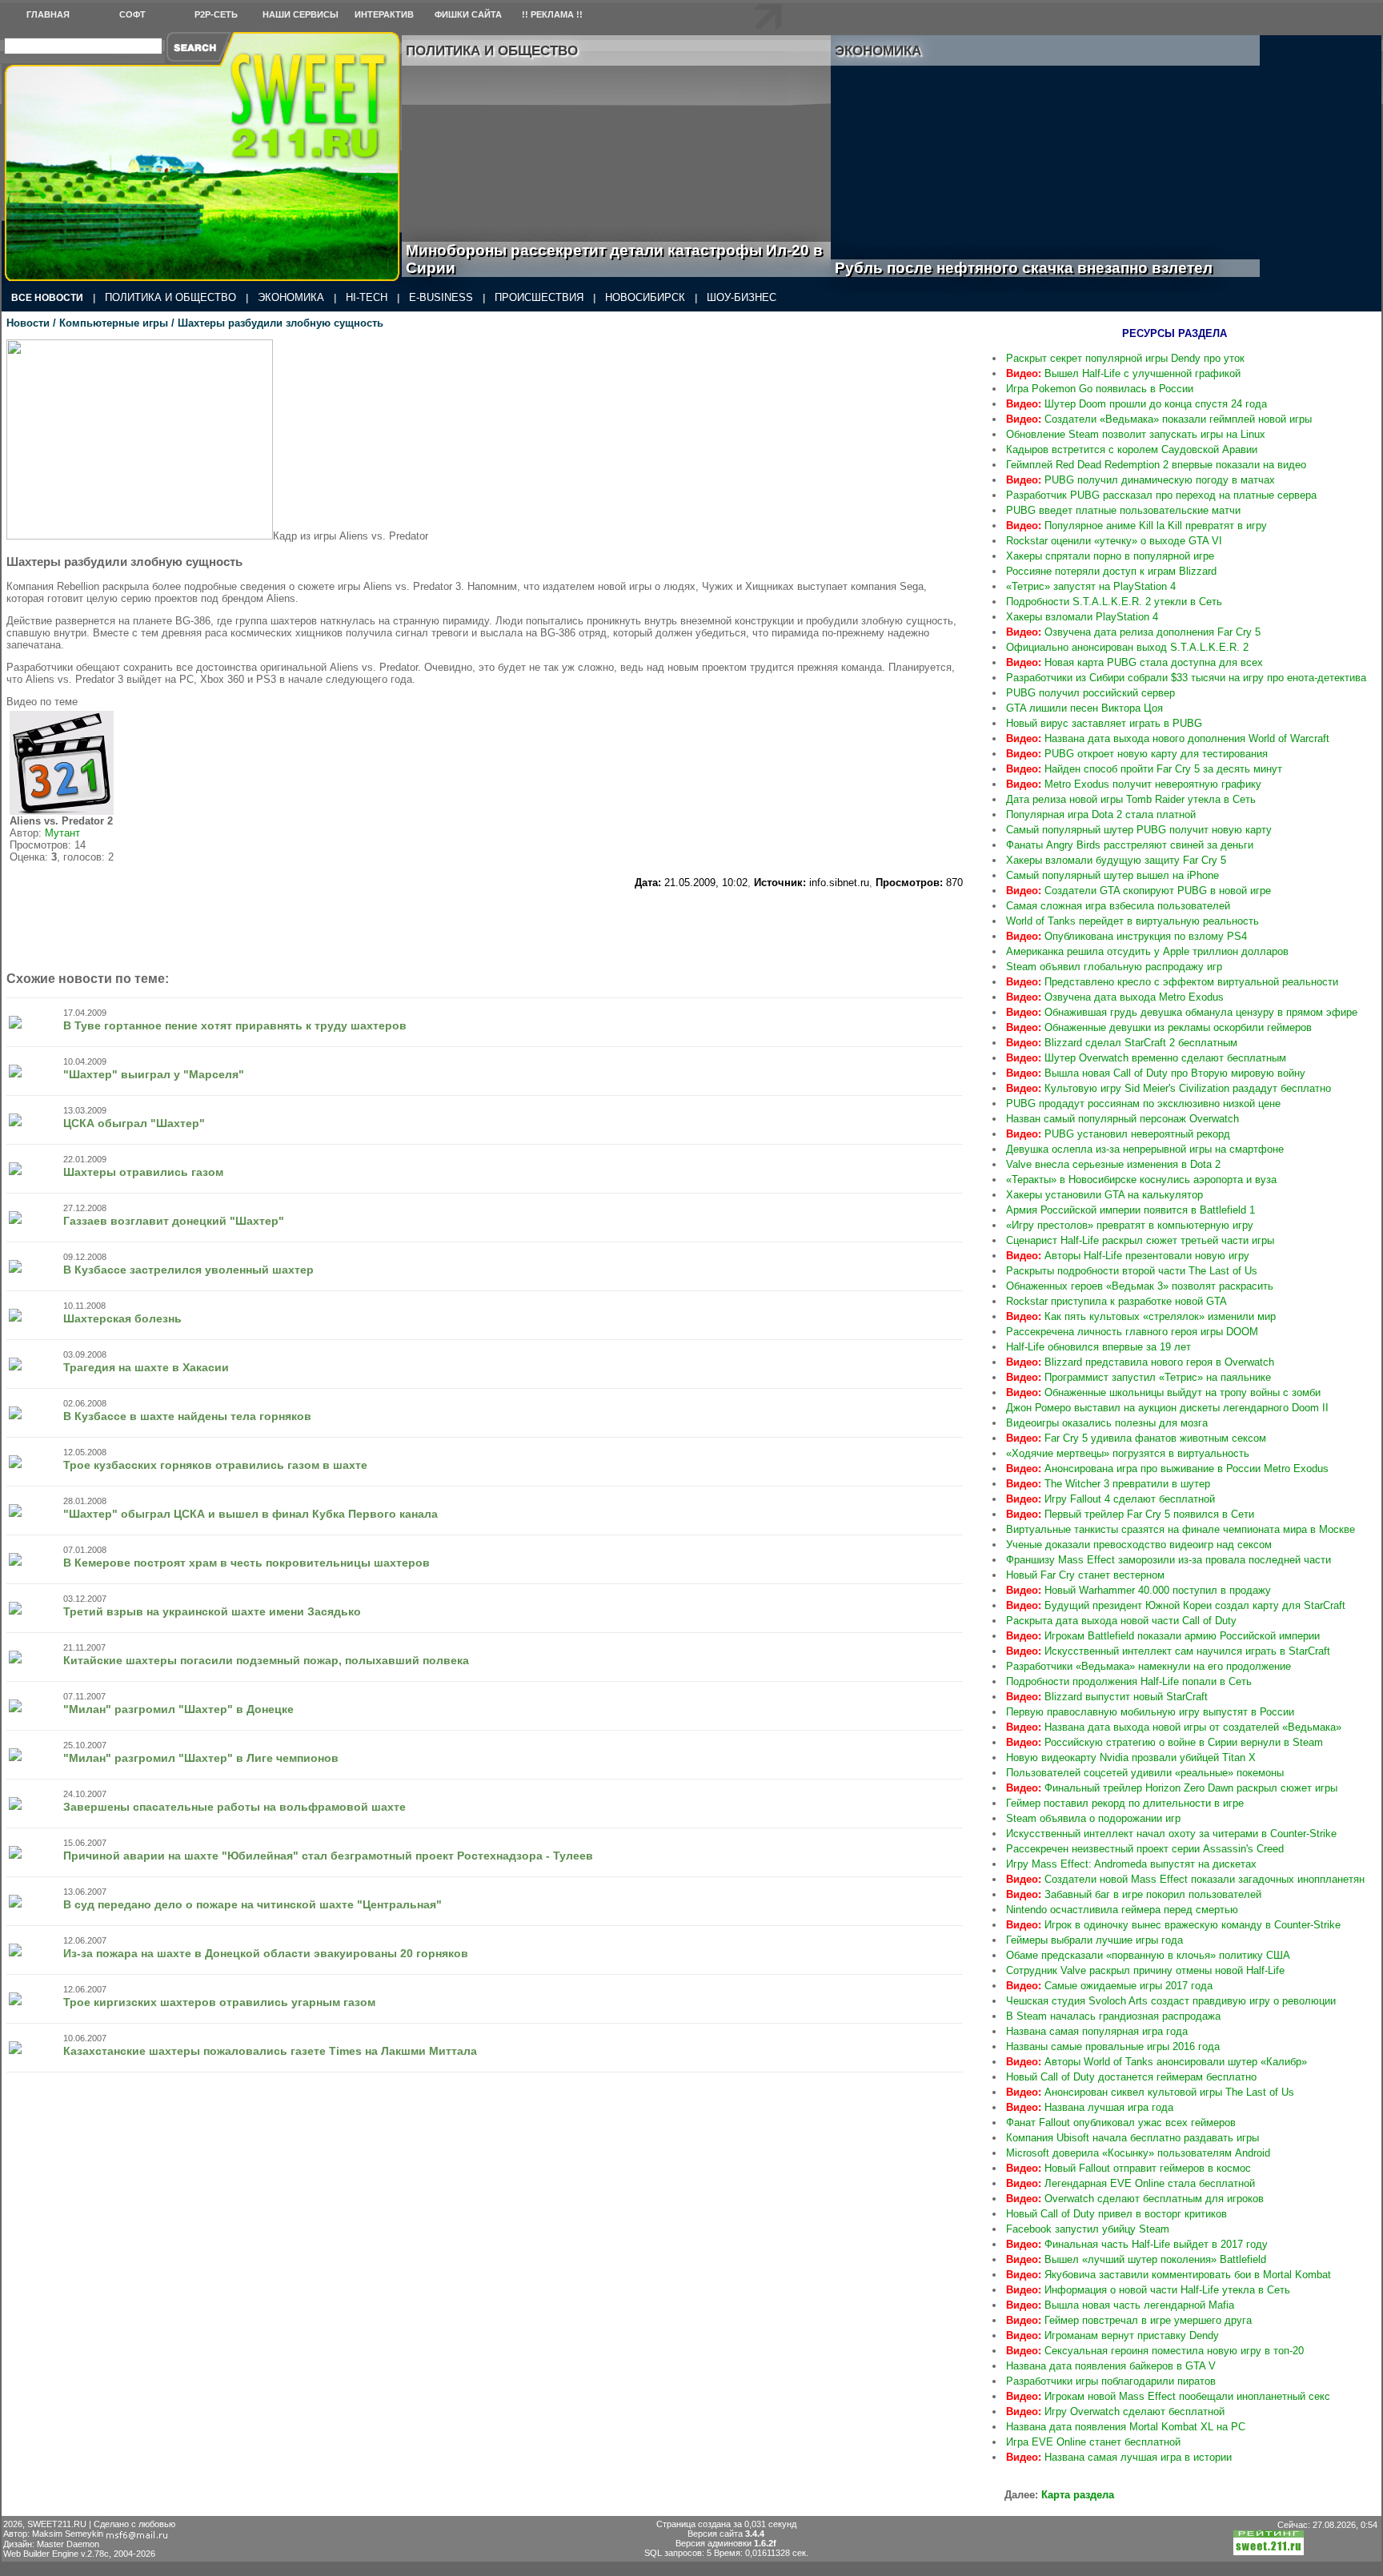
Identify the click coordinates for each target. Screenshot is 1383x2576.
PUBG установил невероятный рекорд (1118, 1134)
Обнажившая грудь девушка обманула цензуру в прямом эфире (1182, 1012)
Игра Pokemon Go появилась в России (1100, 389)
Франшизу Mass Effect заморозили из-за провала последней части (1169, 1560)
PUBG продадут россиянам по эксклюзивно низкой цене (1143, 1103)
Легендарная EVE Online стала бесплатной (1130, 2183)
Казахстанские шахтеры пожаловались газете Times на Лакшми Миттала (270, 2051)
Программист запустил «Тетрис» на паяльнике (1138, 1377)
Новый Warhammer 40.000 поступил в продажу (1138, 1590)
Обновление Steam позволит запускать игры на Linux (1136, 434)
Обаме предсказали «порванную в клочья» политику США (1148, 1955)
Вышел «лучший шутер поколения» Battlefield (1136, 2259)
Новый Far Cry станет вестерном (1085, 1575)
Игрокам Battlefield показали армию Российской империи (1163, 1636)
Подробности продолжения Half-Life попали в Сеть (1129, 1681)
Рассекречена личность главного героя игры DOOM (1132, 1332)
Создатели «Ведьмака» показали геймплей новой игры (1159, 419)
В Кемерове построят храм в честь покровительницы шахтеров (247, 1563)
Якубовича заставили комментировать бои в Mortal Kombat (1169, 2275)
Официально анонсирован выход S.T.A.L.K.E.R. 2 (1127, 647)
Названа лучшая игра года (1090, 2107)
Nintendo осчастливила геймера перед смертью (1122, 1910)
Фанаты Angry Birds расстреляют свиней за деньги (1130, 845)
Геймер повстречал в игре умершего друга (1129, 2320)
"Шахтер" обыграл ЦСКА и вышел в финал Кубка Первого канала (251, 1514)
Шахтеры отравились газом (143, 1172)
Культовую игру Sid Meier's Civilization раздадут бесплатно (1169, 1088)
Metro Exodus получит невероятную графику (1134, 784)
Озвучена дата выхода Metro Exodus (1115, 997)
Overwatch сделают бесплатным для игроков (1135, 2199)
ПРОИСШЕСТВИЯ (539, 297)
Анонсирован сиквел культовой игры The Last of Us (1150, 2092)
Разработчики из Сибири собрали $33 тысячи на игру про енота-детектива (1186, 678)
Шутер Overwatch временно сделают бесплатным (1146, 1058)
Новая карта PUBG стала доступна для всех (1134, 662)
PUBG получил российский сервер (1090, 693)
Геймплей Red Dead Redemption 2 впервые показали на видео (1156, 465)
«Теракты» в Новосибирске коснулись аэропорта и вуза (1141, 1180)
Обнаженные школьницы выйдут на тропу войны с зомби (1163, 1392)
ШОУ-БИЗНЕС (742, 297)
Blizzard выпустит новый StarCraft (1107, 1697)
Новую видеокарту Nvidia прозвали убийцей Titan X (1131, 1757)
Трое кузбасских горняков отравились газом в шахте (215, 1465)
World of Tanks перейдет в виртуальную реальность (1132, 921)
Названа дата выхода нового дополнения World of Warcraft (1168, 738)
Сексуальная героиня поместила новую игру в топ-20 (1155, 2351)
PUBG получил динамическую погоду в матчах (1140, 480)
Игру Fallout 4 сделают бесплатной (1110, 1499)
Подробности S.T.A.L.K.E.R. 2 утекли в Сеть (1114, 602)
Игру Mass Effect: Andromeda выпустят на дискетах (1131, 1864)
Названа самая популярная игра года (1097, 2031)
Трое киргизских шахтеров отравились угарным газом (219, 2002)
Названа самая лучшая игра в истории (1119, 2457)
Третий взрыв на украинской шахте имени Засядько (212, 1611)
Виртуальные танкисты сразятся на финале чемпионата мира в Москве (1181, 1529)
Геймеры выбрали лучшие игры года (1094, 1940)
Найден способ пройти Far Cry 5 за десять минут (1144, 769)
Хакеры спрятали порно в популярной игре (1110, 556)
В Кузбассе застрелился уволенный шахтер (188, 1270)
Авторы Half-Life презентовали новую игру (1128, 1256)
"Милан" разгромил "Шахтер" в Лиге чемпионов (201, 1758)
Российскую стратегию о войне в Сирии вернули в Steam (1165, 1742)
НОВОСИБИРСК (645, 297)
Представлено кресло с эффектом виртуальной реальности (1172, 982)
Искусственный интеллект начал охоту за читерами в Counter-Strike (1171, 1834)
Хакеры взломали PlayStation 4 (1082, 617)
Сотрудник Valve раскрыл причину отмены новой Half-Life (1145, 1970)
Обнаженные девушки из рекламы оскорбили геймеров (1159, 1027)
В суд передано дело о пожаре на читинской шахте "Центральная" (253, 1904)
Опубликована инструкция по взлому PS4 (1126, 936)
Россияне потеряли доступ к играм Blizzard (1111, 571)
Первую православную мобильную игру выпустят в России (1150, 1712)
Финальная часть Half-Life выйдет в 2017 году (1137, 2244)
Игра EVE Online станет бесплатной (1093, 2442)
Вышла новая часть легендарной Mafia (1120, 2305)
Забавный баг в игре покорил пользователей (1134, 1894)
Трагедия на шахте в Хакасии (146, 1367)
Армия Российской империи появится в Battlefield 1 (1130, 1210)
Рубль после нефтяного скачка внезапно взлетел (1042, 268)
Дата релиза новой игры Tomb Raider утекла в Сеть (1131, 799)
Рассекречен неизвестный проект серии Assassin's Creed (1145, 1849)
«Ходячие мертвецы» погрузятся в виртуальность (1128, 1453)
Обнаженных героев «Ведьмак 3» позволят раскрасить (1140, 1286)
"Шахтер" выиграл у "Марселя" (154, 1074)
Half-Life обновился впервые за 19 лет (1098, 1347)
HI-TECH (367, 297)
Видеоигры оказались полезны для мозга (1107, 1423)
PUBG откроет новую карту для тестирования (1137, 754)
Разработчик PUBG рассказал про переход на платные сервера (1161, 495)
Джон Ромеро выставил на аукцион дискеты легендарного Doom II (1167, 1408)
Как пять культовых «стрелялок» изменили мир (1141, 1316)
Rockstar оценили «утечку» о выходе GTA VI (1114, 541)
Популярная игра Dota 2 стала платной (1101, 815)
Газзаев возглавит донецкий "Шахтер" (174, 1221)
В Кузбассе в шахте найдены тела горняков (187, 1416)
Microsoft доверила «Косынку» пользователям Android (1138, 2153)
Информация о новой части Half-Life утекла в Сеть (1148, 2290)
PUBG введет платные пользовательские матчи (1123, 510)
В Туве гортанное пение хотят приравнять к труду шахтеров (235, 1025)
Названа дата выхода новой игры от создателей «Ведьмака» (1174, 1727)
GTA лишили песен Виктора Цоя (1084, 708)
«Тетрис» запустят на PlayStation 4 (1091, 586)
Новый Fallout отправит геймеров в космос (1128, 2168)
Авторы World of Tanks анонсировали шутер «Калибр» (1157, 2062)
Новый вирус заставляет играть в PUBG (1104, 723)
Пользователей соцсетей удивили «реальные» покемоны (1145, 1773)
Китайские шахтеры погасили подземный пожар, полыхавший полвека (266, 1660)
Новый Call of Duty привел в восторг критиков (1116, 2214)
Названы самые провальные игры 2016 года (1113, 2046)
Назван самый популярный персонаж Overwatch (1122, 1119)
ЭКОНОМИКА (291, 297)
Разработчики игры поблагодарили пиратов (1111, 2381)
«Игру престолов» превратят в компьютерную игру (1130, 1225)
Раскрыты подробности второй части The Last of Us (1132, 1271)
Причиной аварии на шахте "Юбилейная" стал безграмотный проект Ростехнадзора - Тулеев (328, 1856)
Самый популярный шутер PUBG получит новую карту (1139, 830)
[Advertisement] (485, 925)
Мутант (62, 833)
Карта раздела (1078, 2495)
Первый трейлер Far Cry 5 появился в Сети (1130, 1514)
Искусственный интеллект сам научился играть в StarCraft (1168, 1651)
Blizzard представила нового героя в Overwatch (1140, 1362)
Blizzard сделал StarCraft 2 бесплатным (1122, 1043)
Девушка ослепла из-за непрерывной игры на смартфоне (1145, 1149)
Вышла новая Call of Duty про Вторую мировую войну (1156, 1073)
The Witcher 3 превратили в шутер (1108, 1484)
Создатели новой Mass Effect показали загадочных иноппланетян (1185, 1879)
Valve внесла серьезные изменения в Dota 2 (1113, 1164)
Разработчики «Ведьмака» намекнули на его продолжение (1148, 1666)
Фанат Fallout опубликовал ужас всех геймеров (1121, 2123)
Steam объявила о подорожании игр (1093, 1818)
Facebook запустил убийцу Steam (1088, 2229)
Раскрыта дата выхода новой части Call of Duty (1121, 1621)
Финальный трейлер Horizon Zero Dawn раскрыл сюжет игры (1172, 1788)
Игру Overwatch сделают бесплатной (1115, 2411)
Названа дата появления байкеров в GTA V (1111, 2366)
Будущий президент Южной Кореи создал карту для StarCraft (1176, 1605)
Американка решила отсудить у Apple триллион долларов (1147, 951)
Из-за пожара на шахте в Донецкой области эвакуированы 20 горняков (266, 1953)
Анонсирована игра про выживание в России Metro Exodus (1167, 1469)
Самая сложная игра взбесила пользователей (1118, 906)
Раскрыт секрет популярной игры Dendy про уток (1125, 358)
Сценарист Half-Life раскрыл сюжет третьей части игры (1140, 1240)
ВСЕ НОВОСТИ (47, 298)
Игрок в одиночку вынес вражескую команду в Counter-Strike (1173, 1925)
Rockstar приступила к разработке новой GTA (1116, 1301)
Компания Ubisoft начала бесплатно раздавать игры (1132, 2138)
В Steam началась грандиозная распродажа (1113, 2016)
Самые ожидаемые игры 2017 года (1109, 1986)
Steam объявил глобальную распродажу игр (1114, 967)
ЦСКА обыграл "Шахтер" (134, 1123)
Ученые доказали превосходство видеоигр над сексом (1139, 1545)
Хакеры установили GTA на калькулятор (1104, 1195)
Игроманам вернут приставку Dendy (1112, 2335)
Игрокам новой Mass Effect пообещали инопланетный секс (1168, 2396)
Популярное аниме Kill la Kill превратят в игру (1136, 526)
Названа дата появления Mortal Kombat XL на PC (1126, 2427)
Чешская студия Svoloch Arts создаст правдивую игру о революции (1171, 2001)
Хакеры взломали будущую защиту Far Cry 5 (1116, 860)
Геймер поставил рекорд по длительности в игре (1125, 1803)
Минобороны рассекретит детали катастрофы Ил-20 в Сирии (614, 259)
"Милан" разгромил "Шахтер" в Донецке (178, 1709)
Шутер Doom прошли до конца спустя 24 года (1136, 404)
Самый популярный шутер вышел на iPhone (1112, 875)
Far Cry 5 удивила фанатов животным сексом (1136, 1438)
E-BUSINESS (441, 297)
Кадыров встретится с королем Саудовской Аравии (1132, 449)
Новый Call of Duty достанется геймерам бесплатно (1131, 2077)
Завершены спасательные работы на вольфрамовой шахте (235, 1807)
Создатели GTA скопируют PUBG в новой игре (1138, 891)
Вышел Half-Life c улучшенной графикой (1123, 373)
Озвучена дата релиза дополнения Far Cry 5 (1133, 632)
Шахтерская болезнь (122, 1318)
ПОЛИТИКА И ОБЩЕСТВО (170, 297)
